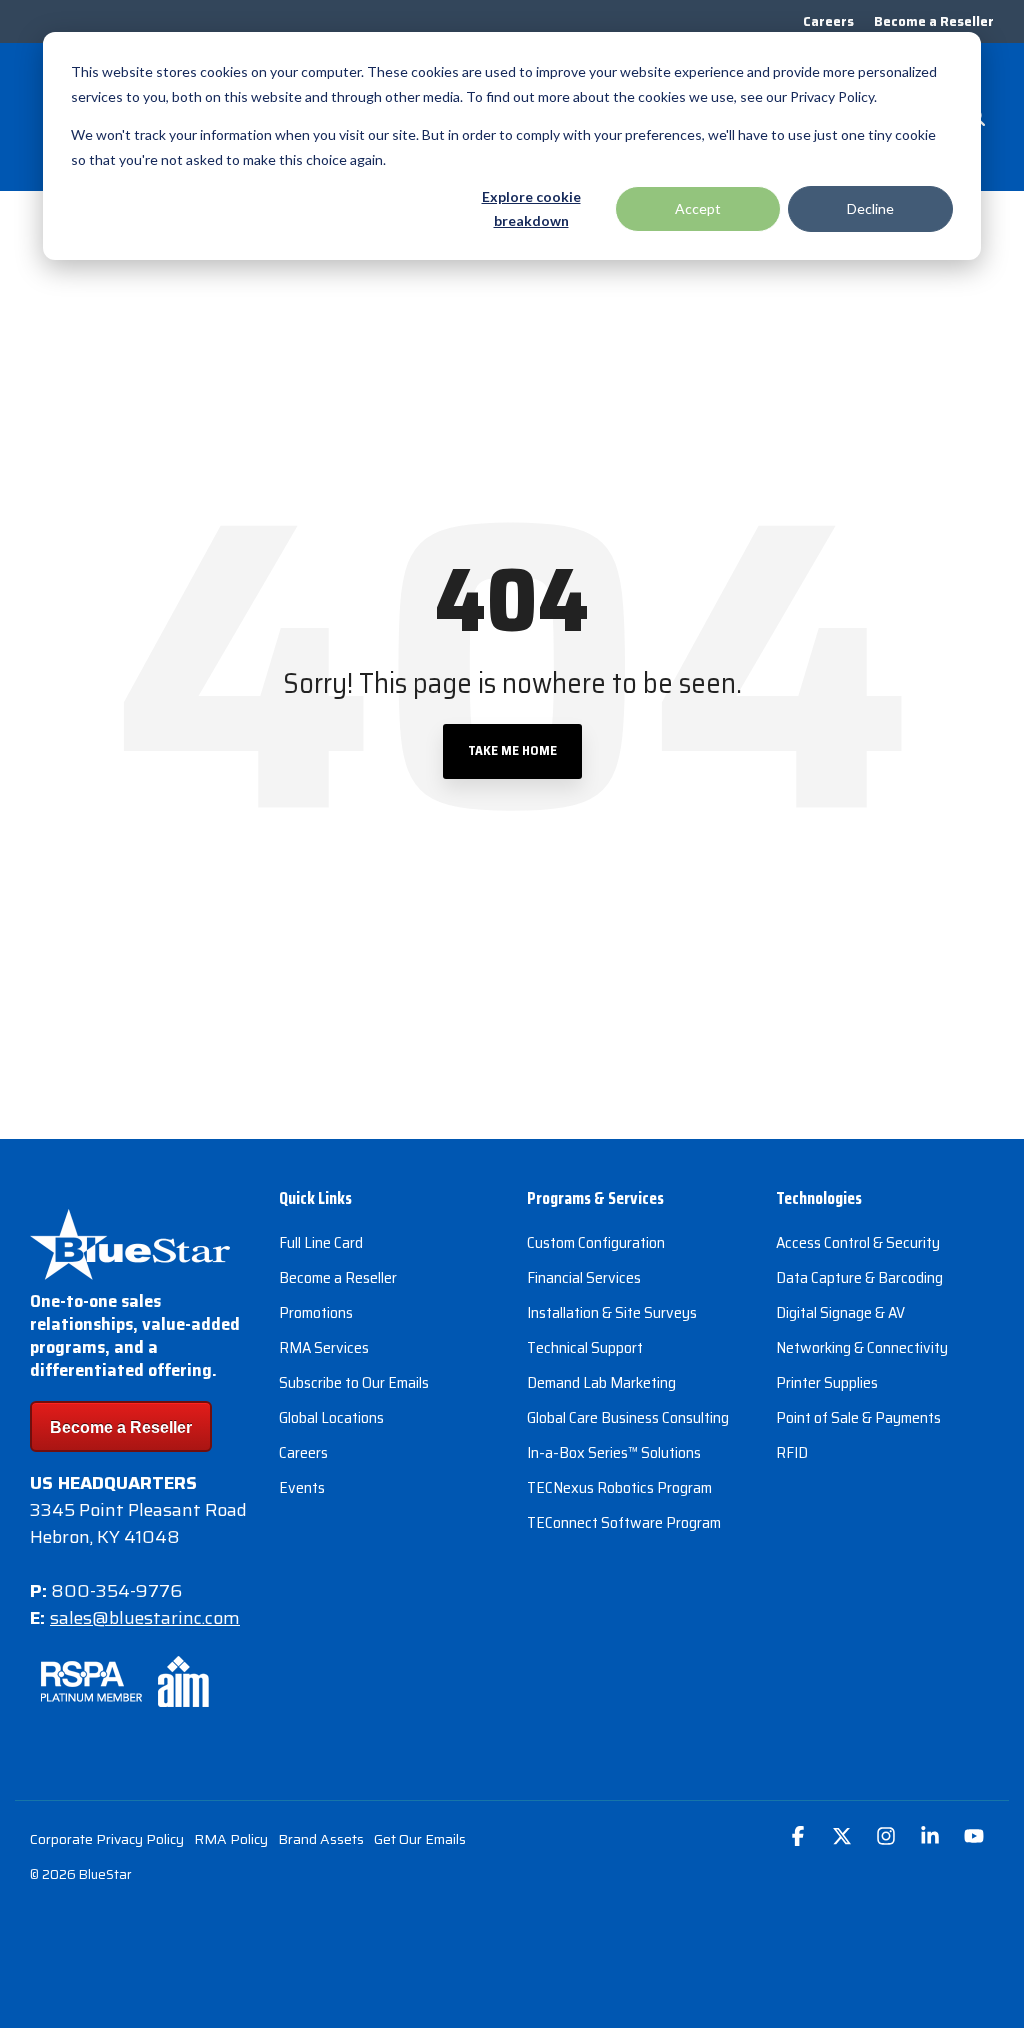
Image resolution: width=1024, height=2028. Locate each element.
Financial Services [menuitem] (584, 1277)
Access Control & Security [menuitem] (858, 1242)
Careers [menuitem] (828, 21)
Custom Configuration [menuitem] (596, 1242)
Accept (698, 208)
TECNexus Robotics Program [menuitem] (619, 1487)
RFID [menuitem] (792, 1452)
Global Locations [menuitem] (331, 1417)
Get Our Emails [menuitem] (420, 1839)
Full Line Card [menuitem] (321, 1242)
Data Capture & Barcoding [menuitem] (859, 1277)
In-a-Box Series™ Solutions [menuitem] (614, 1452)
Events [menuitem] (302, 1487)
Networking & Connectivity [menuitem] (862, 1347)
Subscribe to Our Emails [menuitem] (354, 1382)
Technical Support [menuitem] (585, 1347)
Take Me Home (512, 750)
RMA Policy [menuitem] (231, 1839)
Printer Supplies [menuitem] (827, 1382)
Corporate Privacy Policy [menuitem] (107, 1839)
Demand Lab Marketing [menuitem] (601, 1382)
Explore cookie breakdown (531, 209)
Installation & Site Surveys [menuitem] (612, 1312)
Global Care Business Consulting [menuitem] (628, 1417)
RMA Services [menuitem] (324, 1347)
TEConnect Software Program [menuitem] (624, 1522)
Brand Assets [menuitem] (321, 1839)
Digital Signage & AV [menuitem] (840, 1312)
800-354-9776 (116, 1591)
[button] (800, 1837)
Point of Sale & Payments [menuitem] (858, 1417)
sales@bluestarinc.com (145, 1618)
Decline (870, 208)
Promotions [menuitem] (316, 1312)
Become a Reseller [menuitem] (934, 21)
